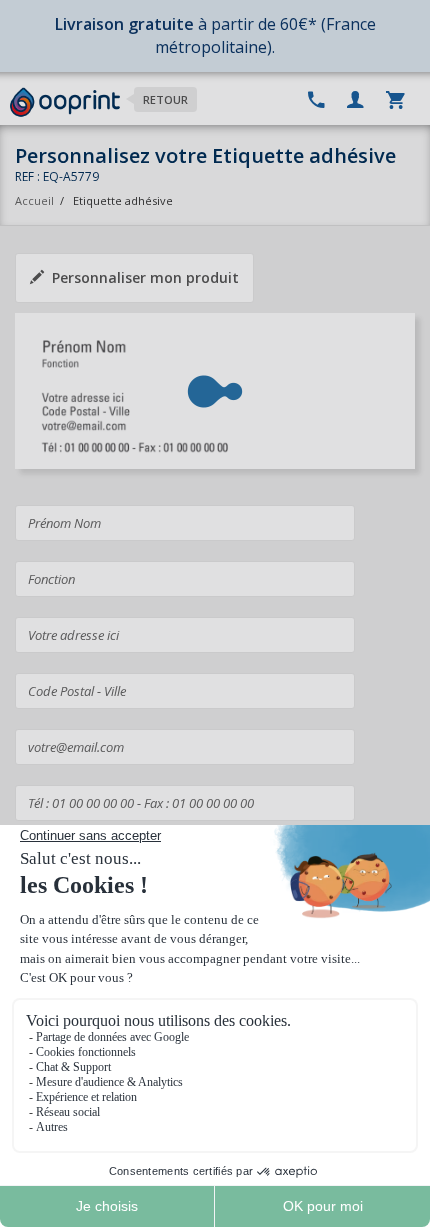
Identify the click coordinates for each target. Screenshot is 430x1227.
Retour (165, 99)
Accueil (34, 200)
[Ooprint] (65, 103)
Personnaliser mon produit (145, 277)
